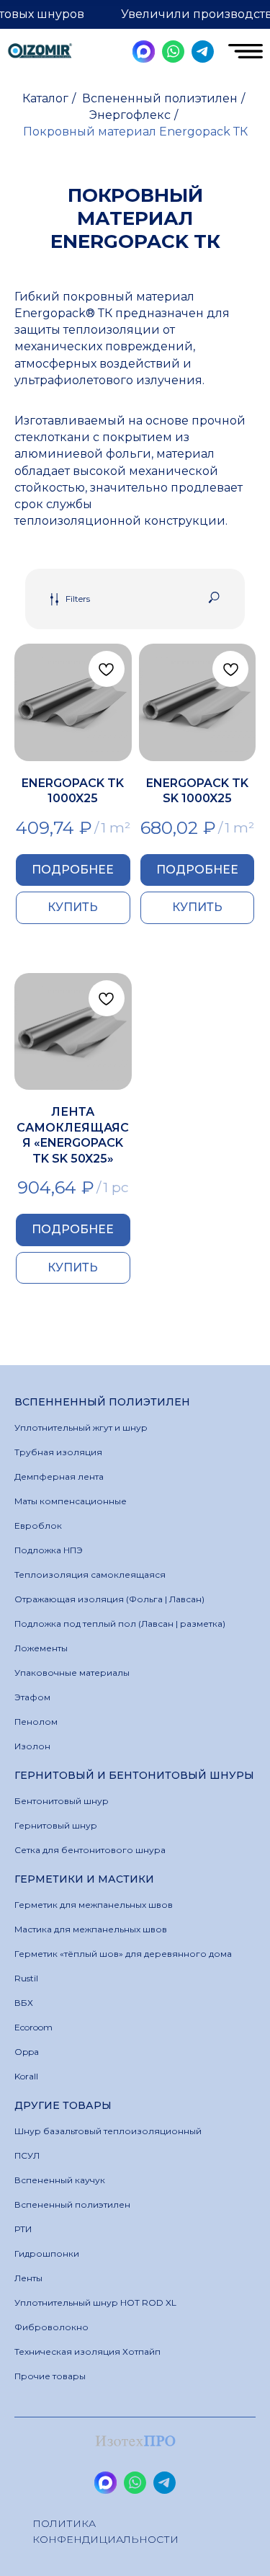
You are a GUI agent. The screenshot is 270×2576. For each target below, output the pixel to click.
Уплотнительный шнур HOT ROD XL (95, 2302)
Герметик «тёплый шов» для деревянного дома (123, 1954)
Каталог (45, 98)
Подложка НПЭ (49, 1550)
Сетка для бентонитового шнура (90, 1850)
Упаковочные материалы (72, 1673)
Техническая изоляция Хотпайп (87, 2351)
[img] (40, 52)
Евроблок (38, 1525)
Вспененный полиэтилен (160, 98)
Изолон (32, 1746)
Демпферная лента (59, 1476)
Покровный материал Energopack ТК (135, 132)
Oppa (27, 2052)
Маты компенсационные (71, 1501)
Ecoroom (33, 2027)
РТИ (23, 2229)
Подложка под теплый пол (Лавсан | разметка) (120, 1624)
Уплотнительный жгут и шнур (81, 1427)
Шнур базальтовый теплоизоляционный (108, 2131)
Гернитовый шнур (56, 1825)
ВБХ (24, 2003)
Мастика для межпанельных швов (91, 1929)
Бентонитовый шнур (62, 1801)
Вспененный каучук (60, 2180)
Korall (26, 2076)
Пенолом (36, 1722)
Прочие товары (50, 2376)
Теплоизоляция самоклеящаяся (90, 1575)
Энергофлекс (130, 115)
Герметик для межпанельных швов (94, 1905)
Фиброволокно (51, 2327)
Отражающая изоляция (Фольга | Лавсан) (109, 1599)
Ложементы (41, 1648)
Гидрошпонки (47, 2253)
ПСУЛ (27, 2155)
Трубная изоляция (58, 1452)
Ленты (28, 2278)
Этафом (32, 1697)
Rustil (26, 1978)
